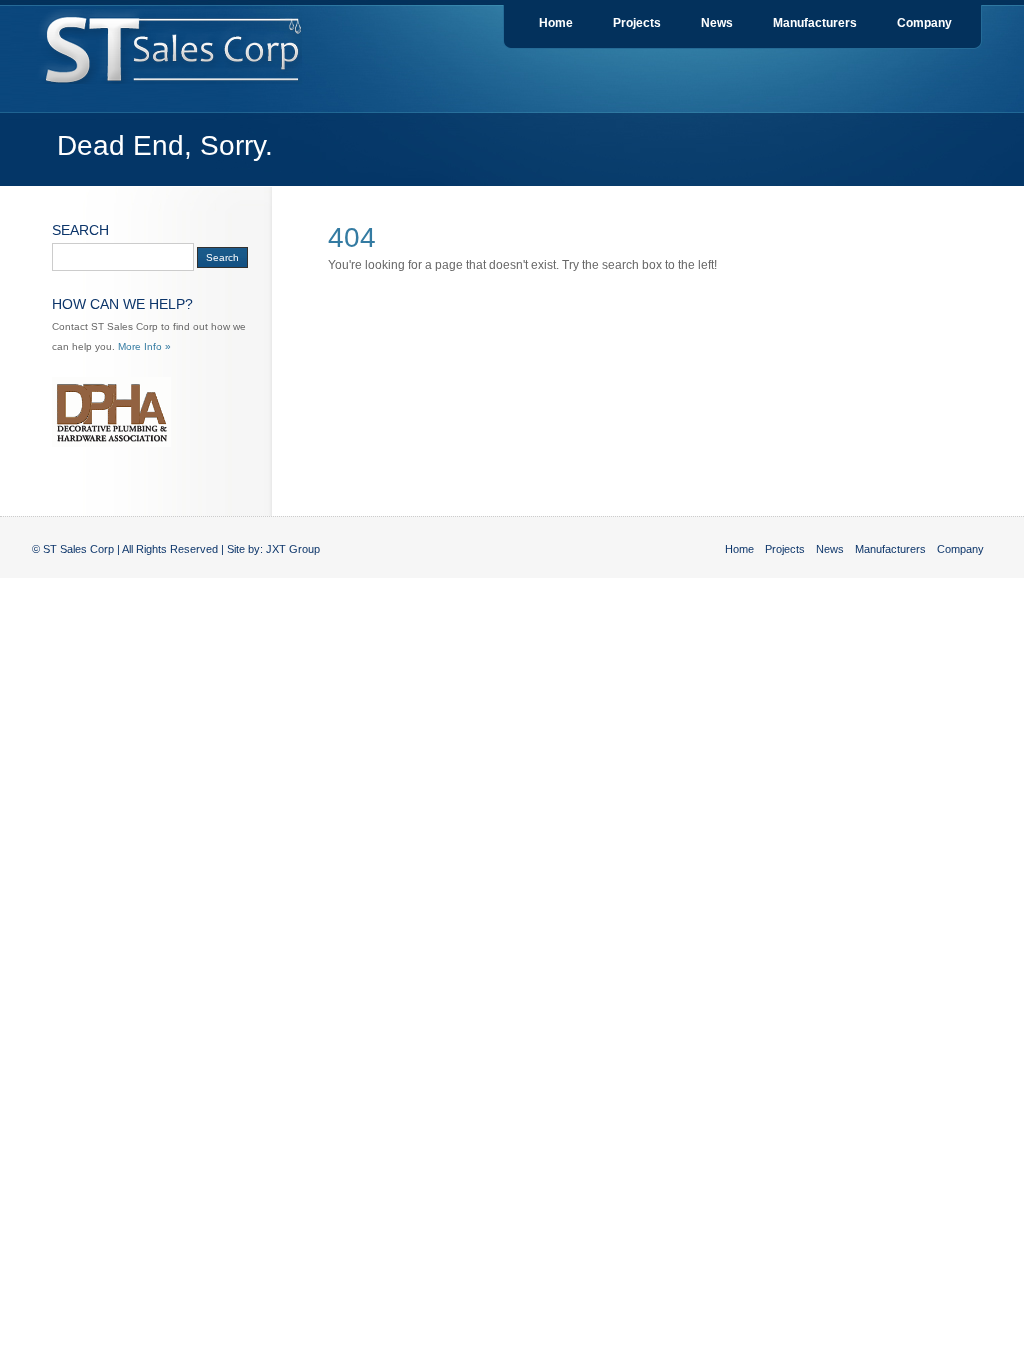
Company (924, 23)
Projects (637, 23)
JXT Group (293, 549)
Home (556, 23)
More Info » (144, 346)
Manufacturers (815, 23)
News (717, 23)
